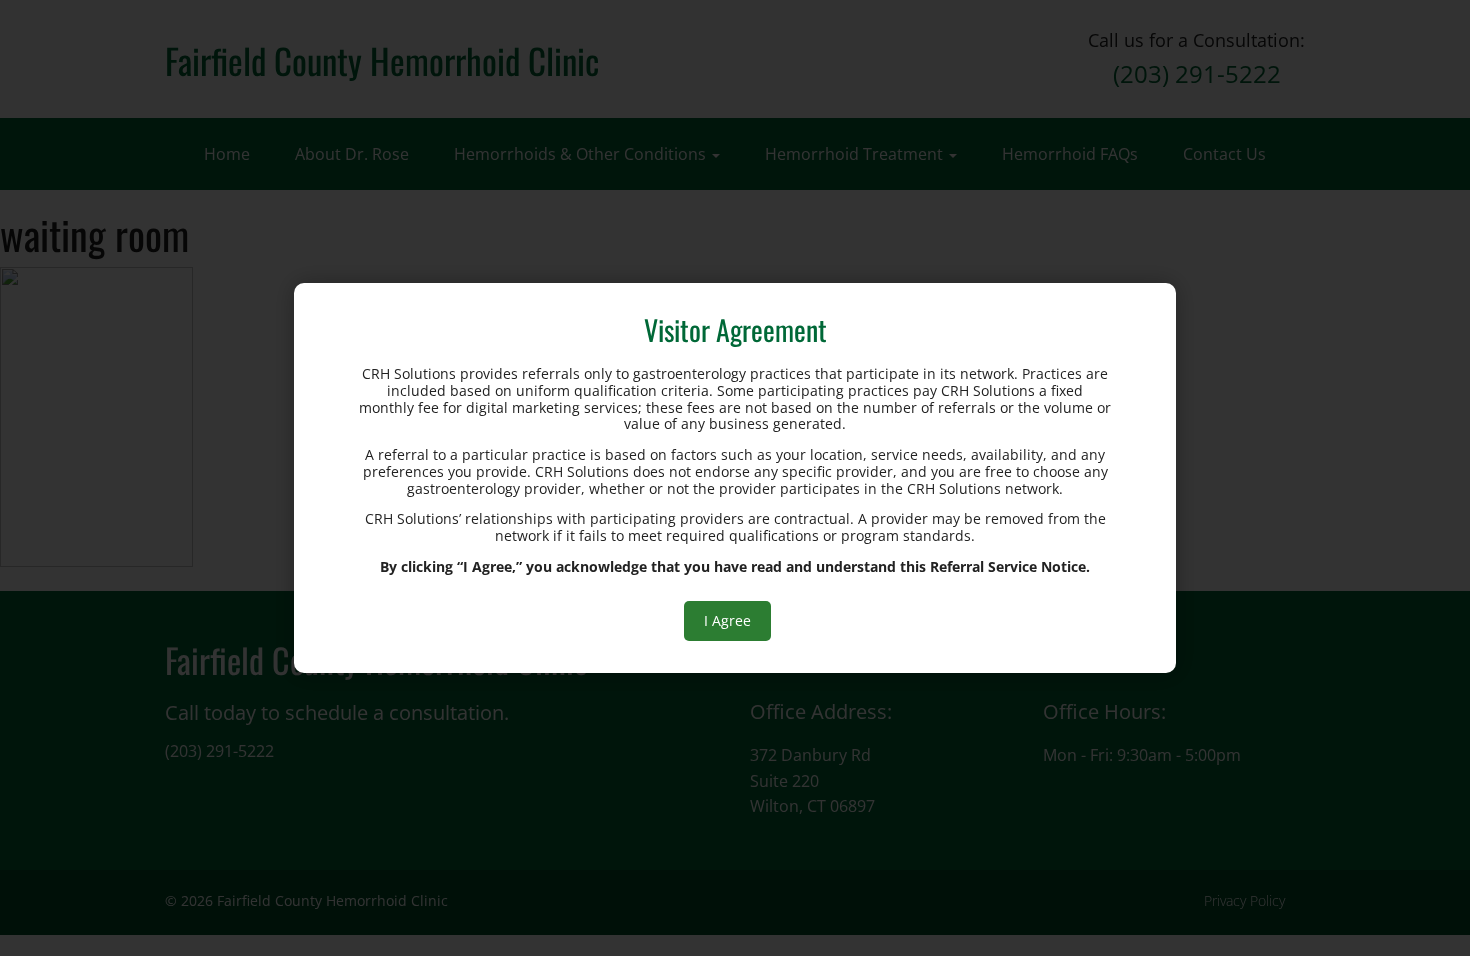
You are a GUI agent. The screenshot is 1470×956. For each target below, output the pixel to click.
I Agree (727, 620)
